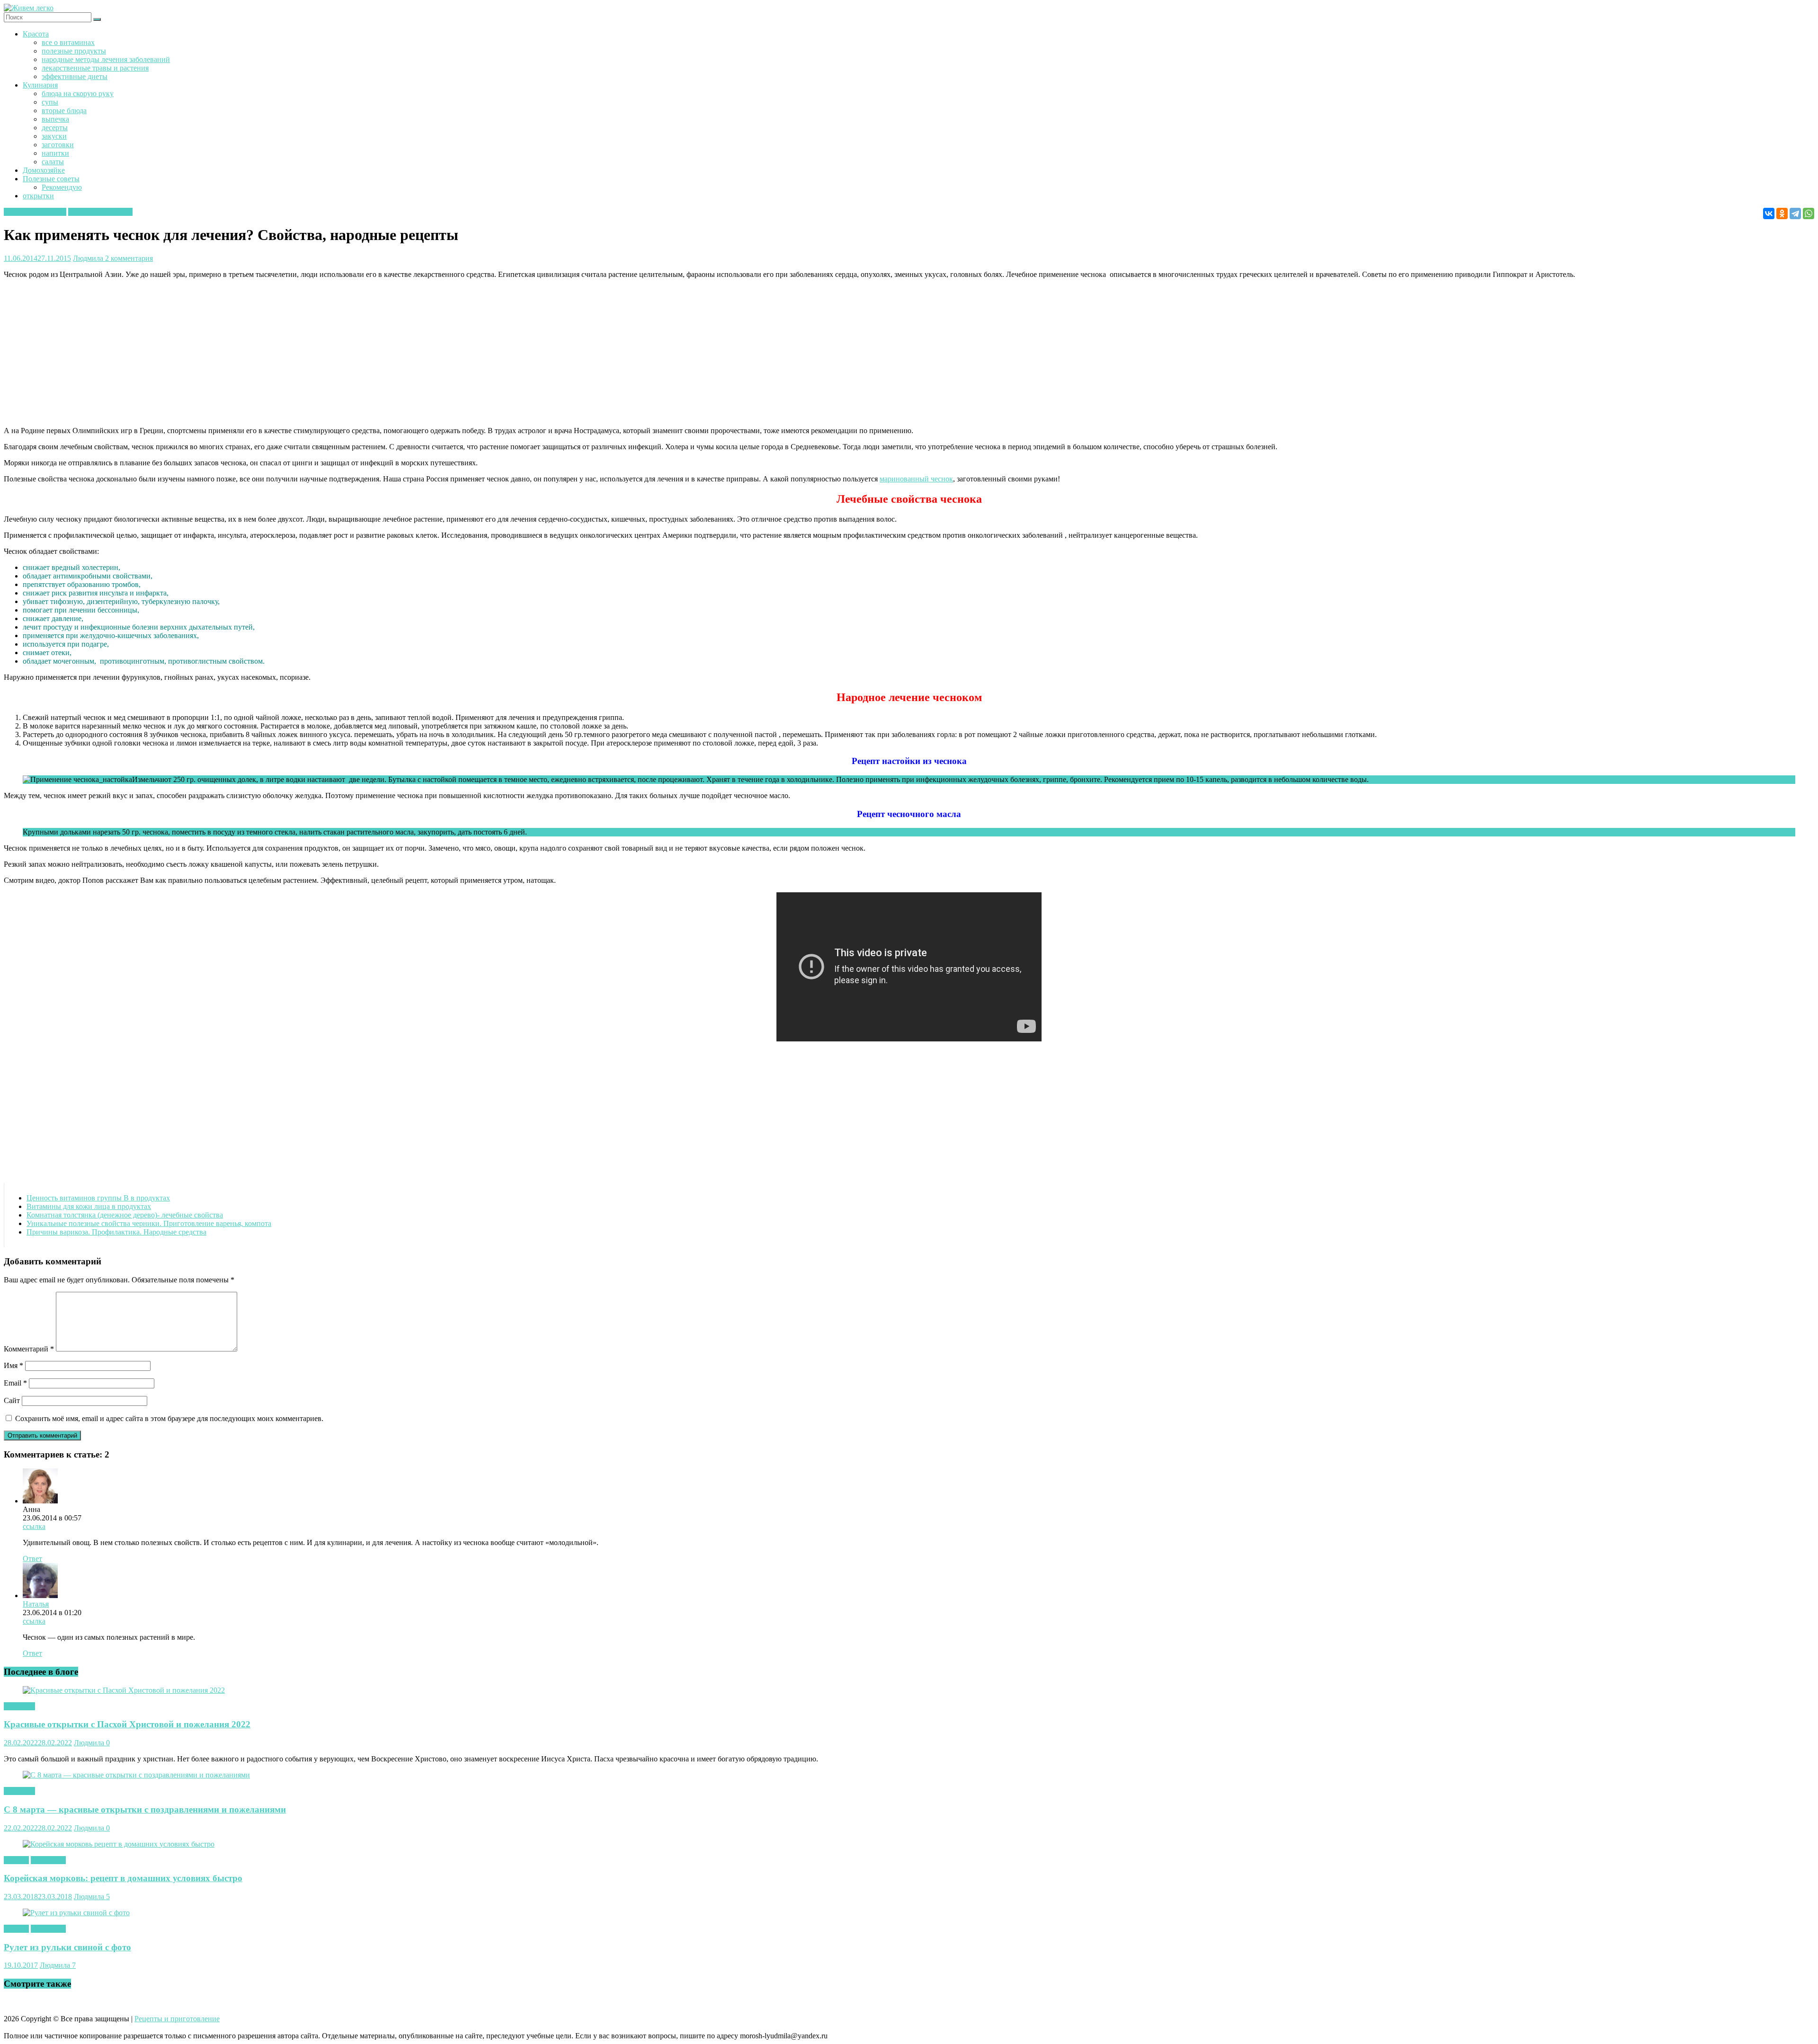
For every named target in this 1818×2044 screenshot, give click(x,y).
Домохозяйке (44, 170)
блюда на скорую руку (78, 93)
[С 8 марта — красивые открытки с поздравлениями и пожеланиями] (136, 1775)
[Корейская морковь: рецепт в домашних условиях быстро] (119, 1844)
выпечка (55, 119)
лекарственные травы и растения (95, 68)
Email (15, 1383)
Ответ (32, 1559)
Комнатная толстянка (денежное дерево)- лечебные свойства (125, 1215)
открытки (38, 196)
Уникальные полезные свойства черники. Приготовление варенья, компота (149, 1223)
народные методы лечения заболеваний (106, 59)
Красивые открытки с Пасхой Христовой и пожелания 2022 (127, 1724)
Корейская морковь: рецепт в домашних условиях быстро (123, 1878)
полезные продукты (74, 51)
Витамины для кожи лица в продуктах (89, 1206)
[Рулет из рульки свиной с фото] (76, 1913)
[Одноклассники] (1782, 213)
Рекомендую (62, 187)
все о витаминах (68, 42)
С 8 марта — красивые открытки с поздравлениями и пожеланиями (145, 1809)
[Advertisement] (288, 353)
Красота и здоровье (35, 212)
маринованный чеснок (916, 479)
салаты (53, 162)
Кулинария (40, 85)
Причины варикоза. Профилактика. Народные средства (116, 1232)
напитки (55, 153)
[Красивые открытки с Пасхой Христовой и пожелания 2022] (124, 1690)
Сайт (12, 1400)
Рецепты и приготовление (177, 2019)
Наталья (36, 1604)
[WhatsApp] (1809, 213)
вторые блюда (64, 111)
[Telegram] (1795, 213)
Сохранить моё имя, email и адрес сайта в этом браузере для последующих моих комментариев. (169, 1418)
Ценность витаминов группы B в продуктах (98, 1198)
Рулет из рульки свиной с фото (67, 1947)
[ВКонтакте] (1769, 213)
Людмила (89, 258)
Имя (13, 1365)
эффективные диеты (75, 76)
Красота (36, 34)
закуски (54, 136)
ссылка (34, 1526)
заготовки (58, 145)
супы (50, 102)
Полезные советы (51, 179)
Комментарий (29, 1349)
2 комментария (129, 258)
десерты (55, 128)
